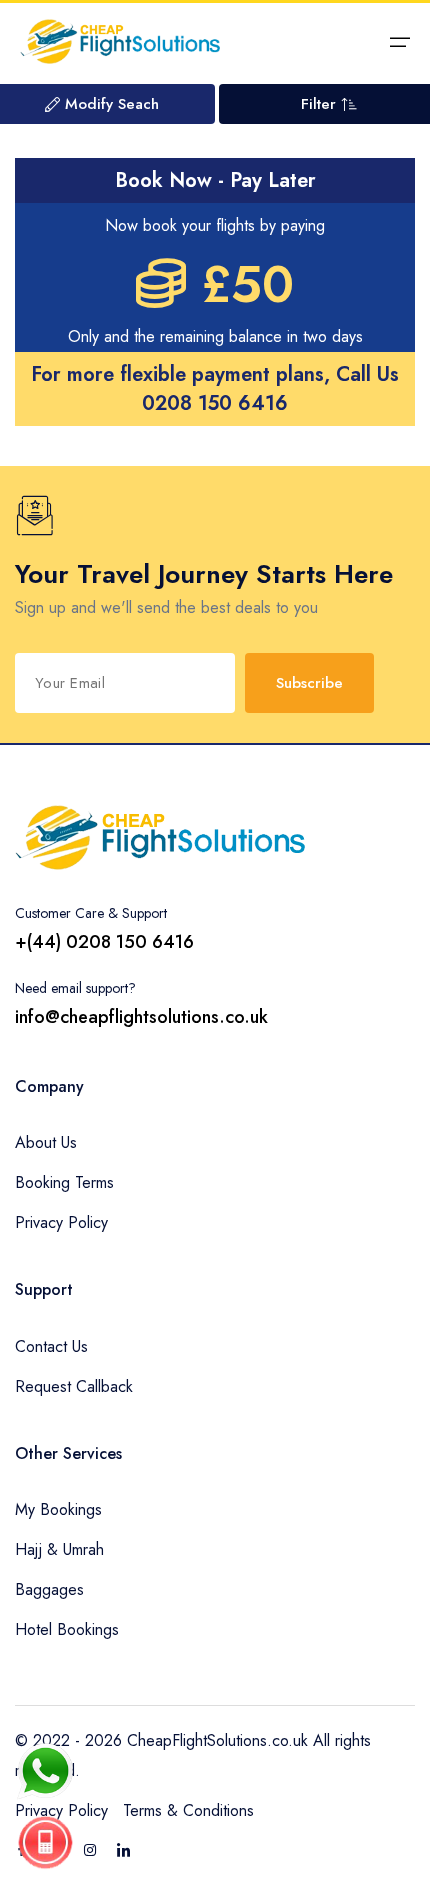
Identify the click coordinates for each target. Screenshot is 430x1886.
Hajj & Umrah (59, 1549)
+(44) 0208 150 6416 (104, 942)
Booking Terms (64, 1182)
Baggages (49, 1589)
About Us (46, 1142)
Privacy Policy (61, 1222)
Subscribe (309, 683)
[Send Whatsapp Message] (45, 1771)
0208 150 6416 (215, 403)
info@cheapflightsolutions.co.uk (141, 1017)
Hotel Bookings (67, 1629)
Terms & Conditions (188, 1810)
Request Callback (74, 1386)
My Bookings (58, 1509)
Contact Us (51, 1346)
